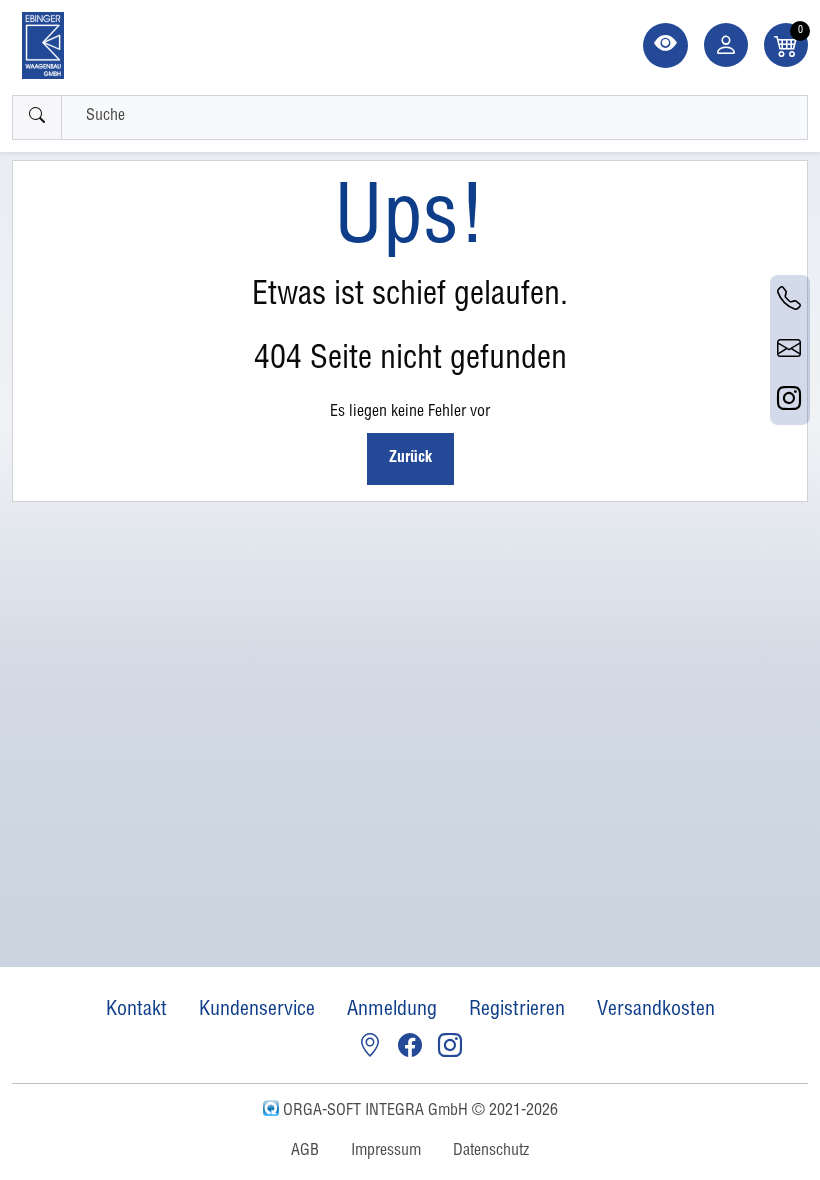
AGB (305, 1152)
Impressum (386, 1152)
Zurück (410, 459)
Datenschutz (491, 1152)
